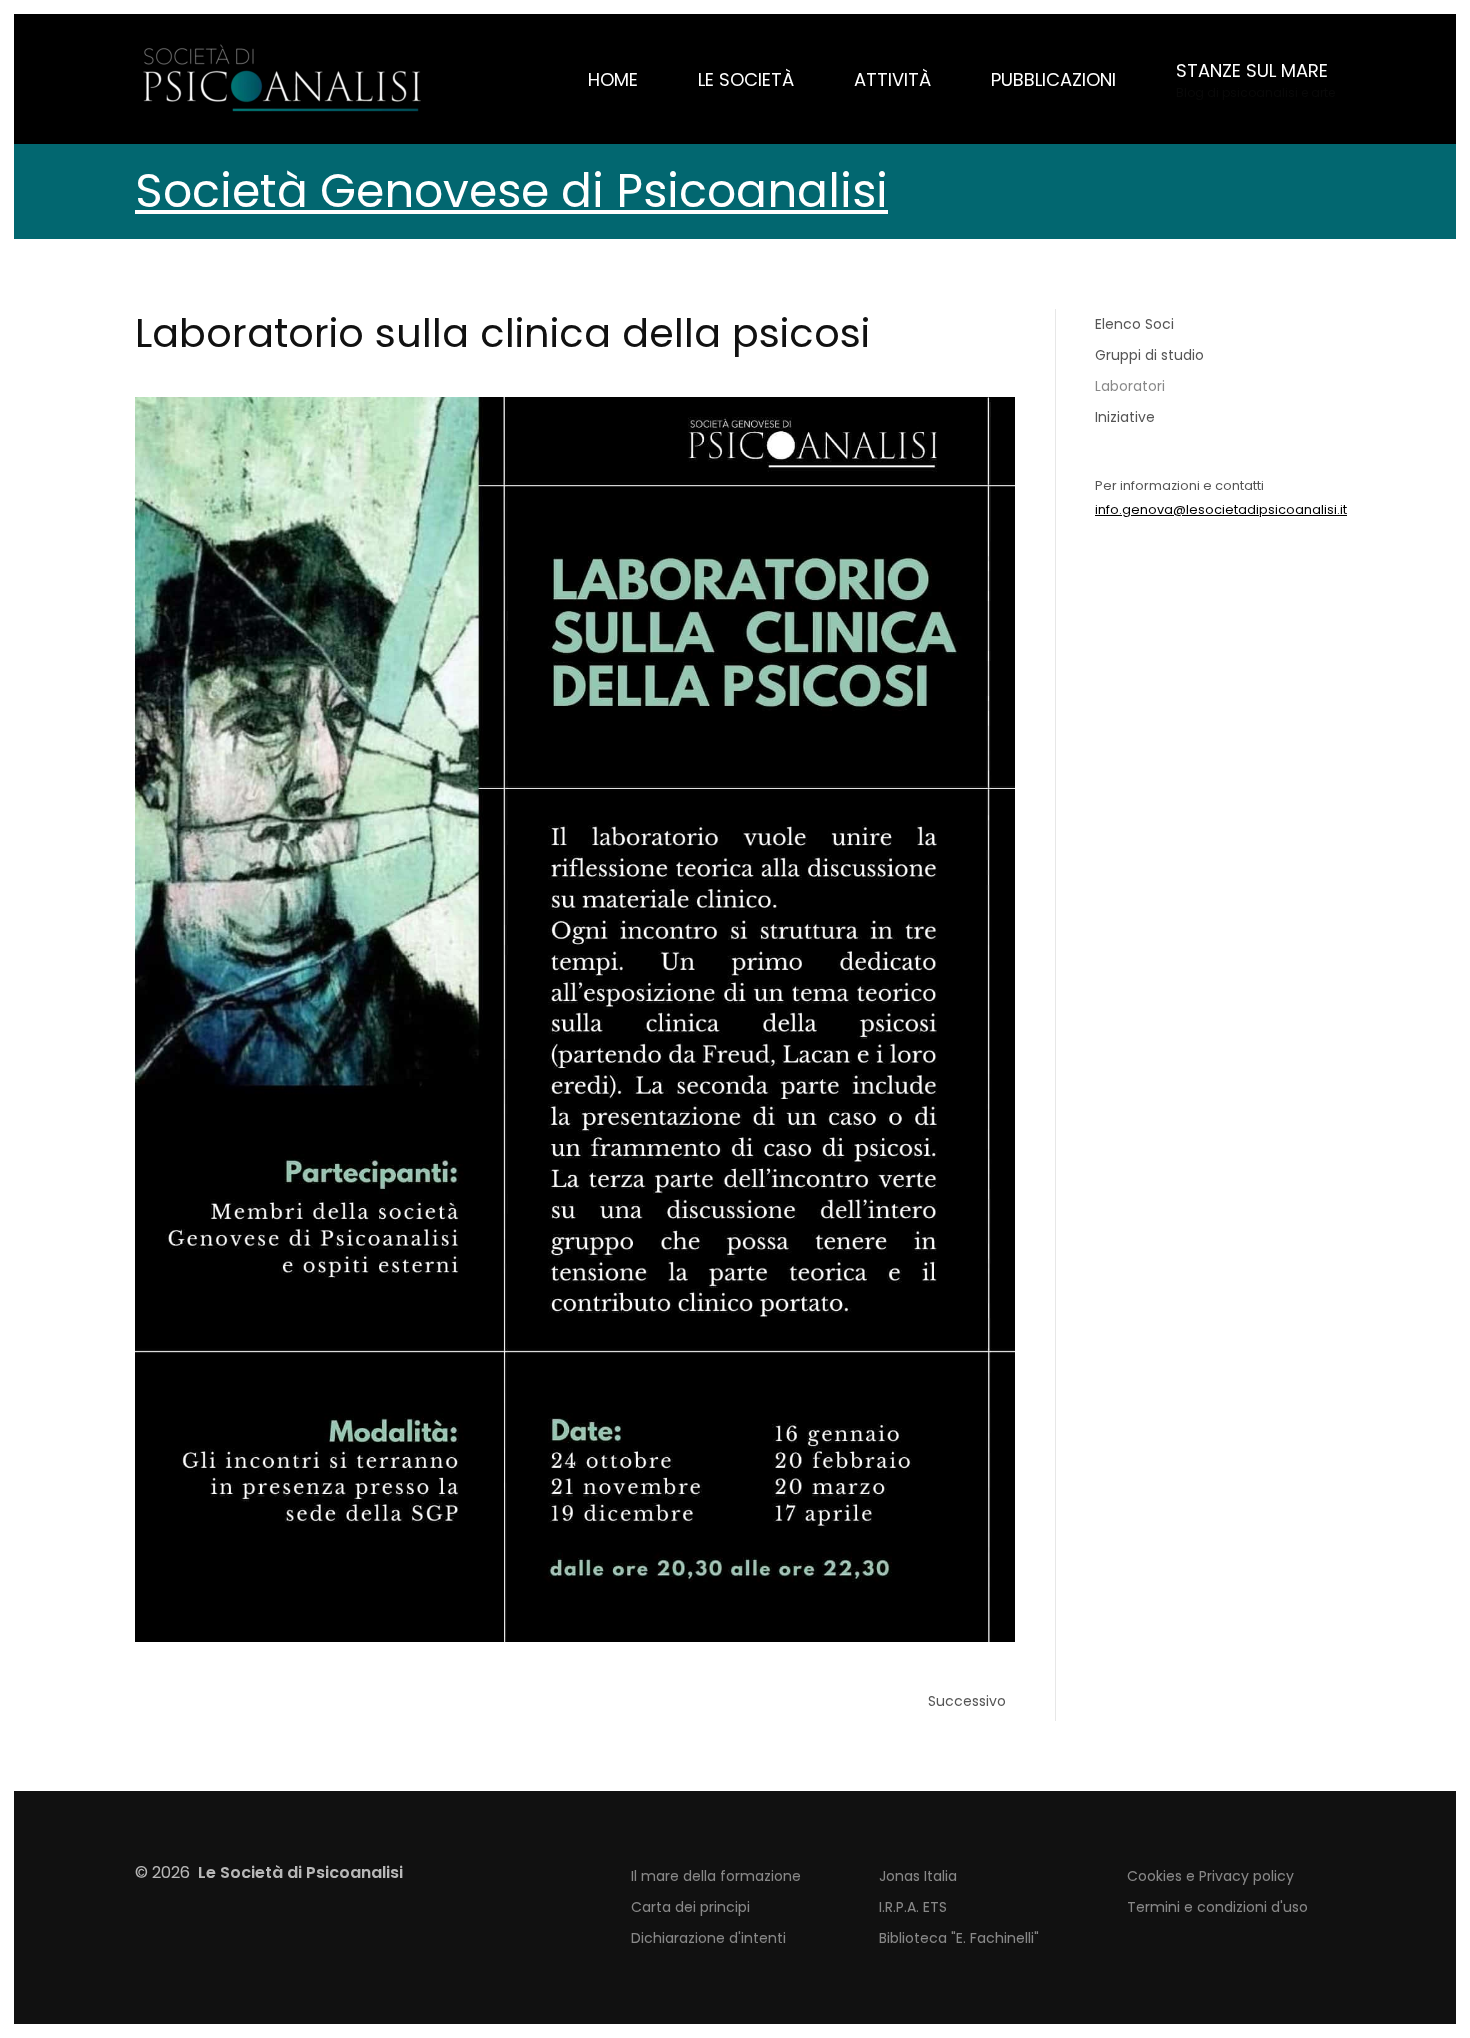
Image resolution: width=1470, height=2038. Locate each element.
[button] (1255, 79)
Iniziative (1125, 417)
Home (613, 79)
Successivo (967, 1701)
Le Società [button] (746, 79)
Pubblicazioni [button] (1053, 79)
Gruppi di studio (1149, 355)
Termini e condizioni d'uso (1217, 1907)
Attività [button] (892, 79)
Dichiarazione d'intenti (708, 1938)
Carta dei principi (690, 1907)
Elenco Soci (1134, 324)
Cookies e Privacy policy (1210, 1876)
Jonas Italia (918, 1876)
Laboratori (1130, 386)
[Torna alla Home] (285, 79)
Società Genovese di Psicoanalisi (511, 191)
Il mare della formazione (716, 1876)
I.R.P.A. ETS (913, 1907)
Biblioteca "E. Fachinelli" (959, 1938)
